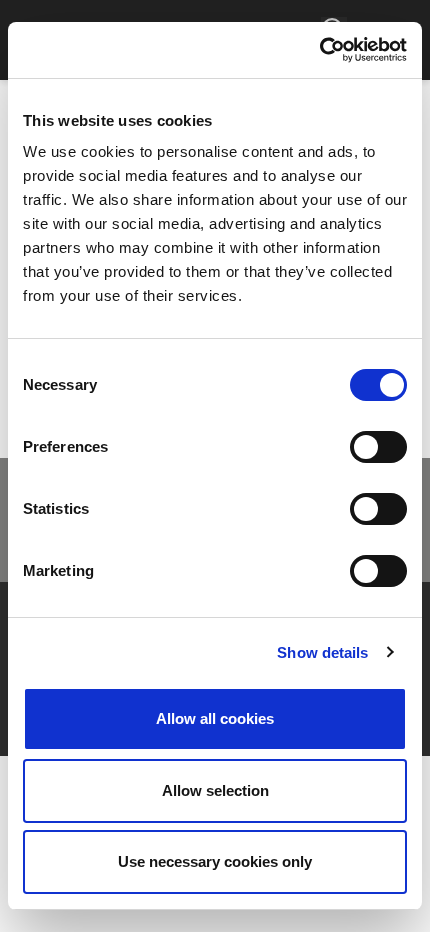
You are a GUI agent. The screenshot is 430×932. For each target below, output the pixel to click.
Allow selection (215, 790)
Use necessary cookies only (215, 861)
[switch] (378, 447)
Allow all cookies (215, 718)
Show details (322, 652)
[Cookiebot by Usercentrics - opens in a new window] (319, 50)
